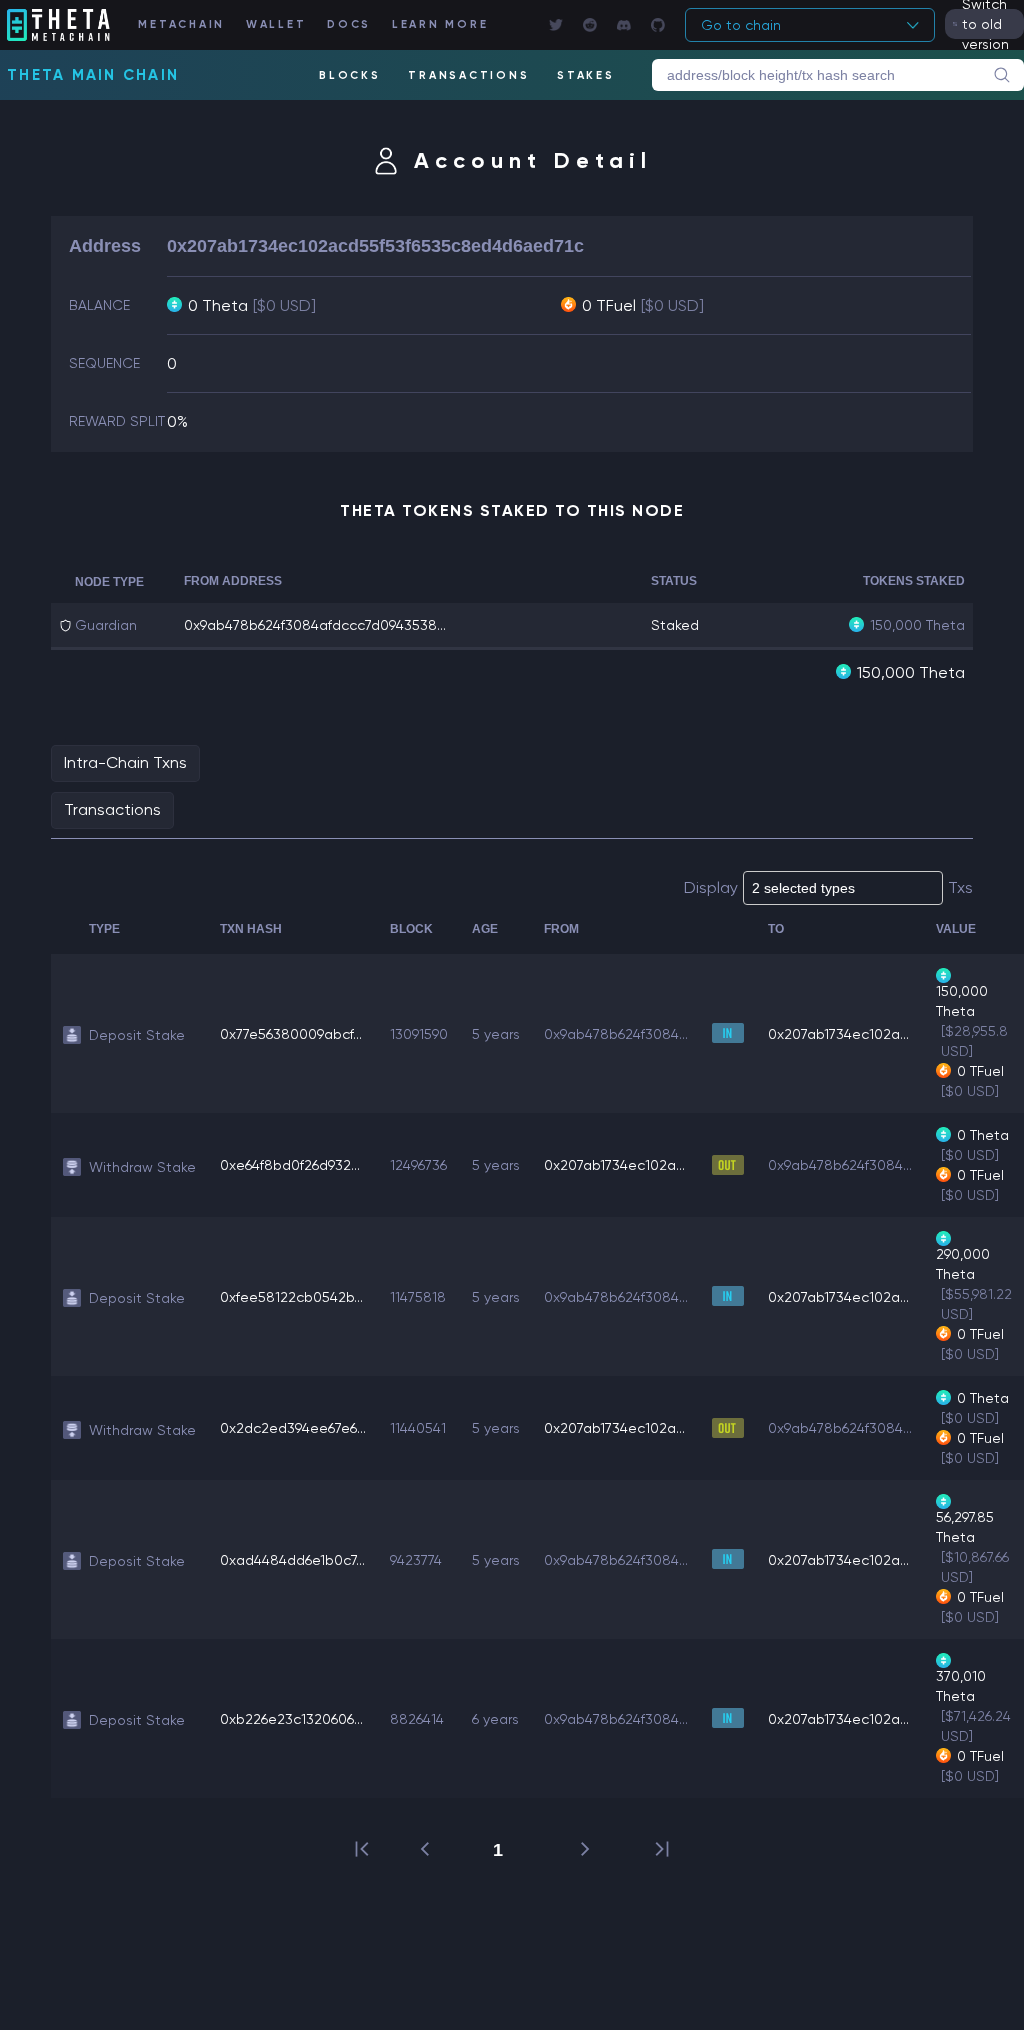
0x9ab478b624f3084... (616, 1034)
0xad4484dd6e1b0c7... (292, 1560)
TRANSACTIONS (468, 75)
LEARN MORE (440, 24)
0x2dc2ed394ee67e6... (293, 1428)
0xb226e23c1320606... (291, 1719)
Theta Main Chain (93, 75)
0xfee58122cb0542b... (291, 1297)
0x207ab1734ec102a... (838, 1034)
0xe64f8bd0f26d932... (290, 1165)
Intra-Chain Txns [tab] (125, 762)
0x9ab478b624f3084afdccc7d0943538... (315, 625)
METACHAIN (181, 24)
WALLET (276, 24)
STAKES (586, 75)
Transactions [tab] (112, 809)
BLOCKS (350, 75)
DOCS (349, 24)
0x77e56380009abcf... (291, 1034)
